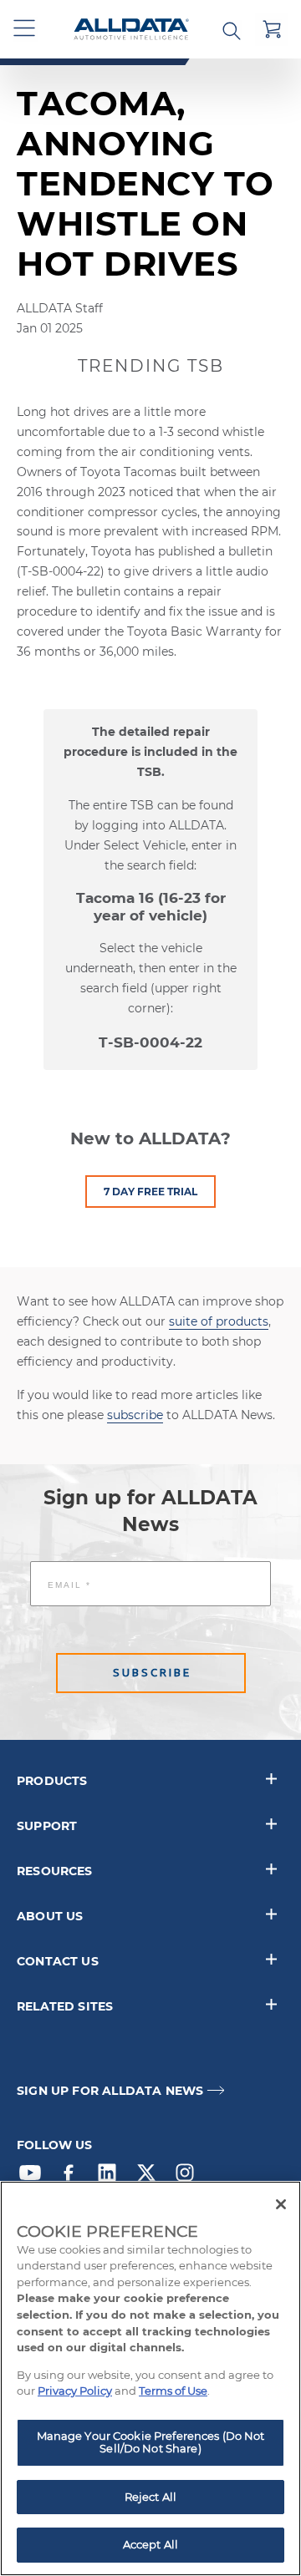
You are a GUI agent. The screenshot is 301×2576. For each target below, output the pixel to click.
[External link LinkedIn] (111, 2177)
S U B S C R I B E (151, 1673)
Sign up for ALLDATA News (110, 2091)
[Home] (131, 30)
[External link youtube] (34, 2177)
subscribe (135, 1415)
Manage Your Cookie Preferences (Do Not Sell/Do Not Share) (151, 2442)
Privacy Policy (75, 2391)
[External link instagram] (189, 2177)
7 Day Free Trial (150, 1192)
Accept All (150, 2544)
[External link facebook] (73, 2177)
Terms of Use (173, 2391)
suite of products (219, 1321)
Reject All (150, 2497)
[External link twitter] (150, 2177)
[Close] (281, 2204)
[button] (25, 29)
